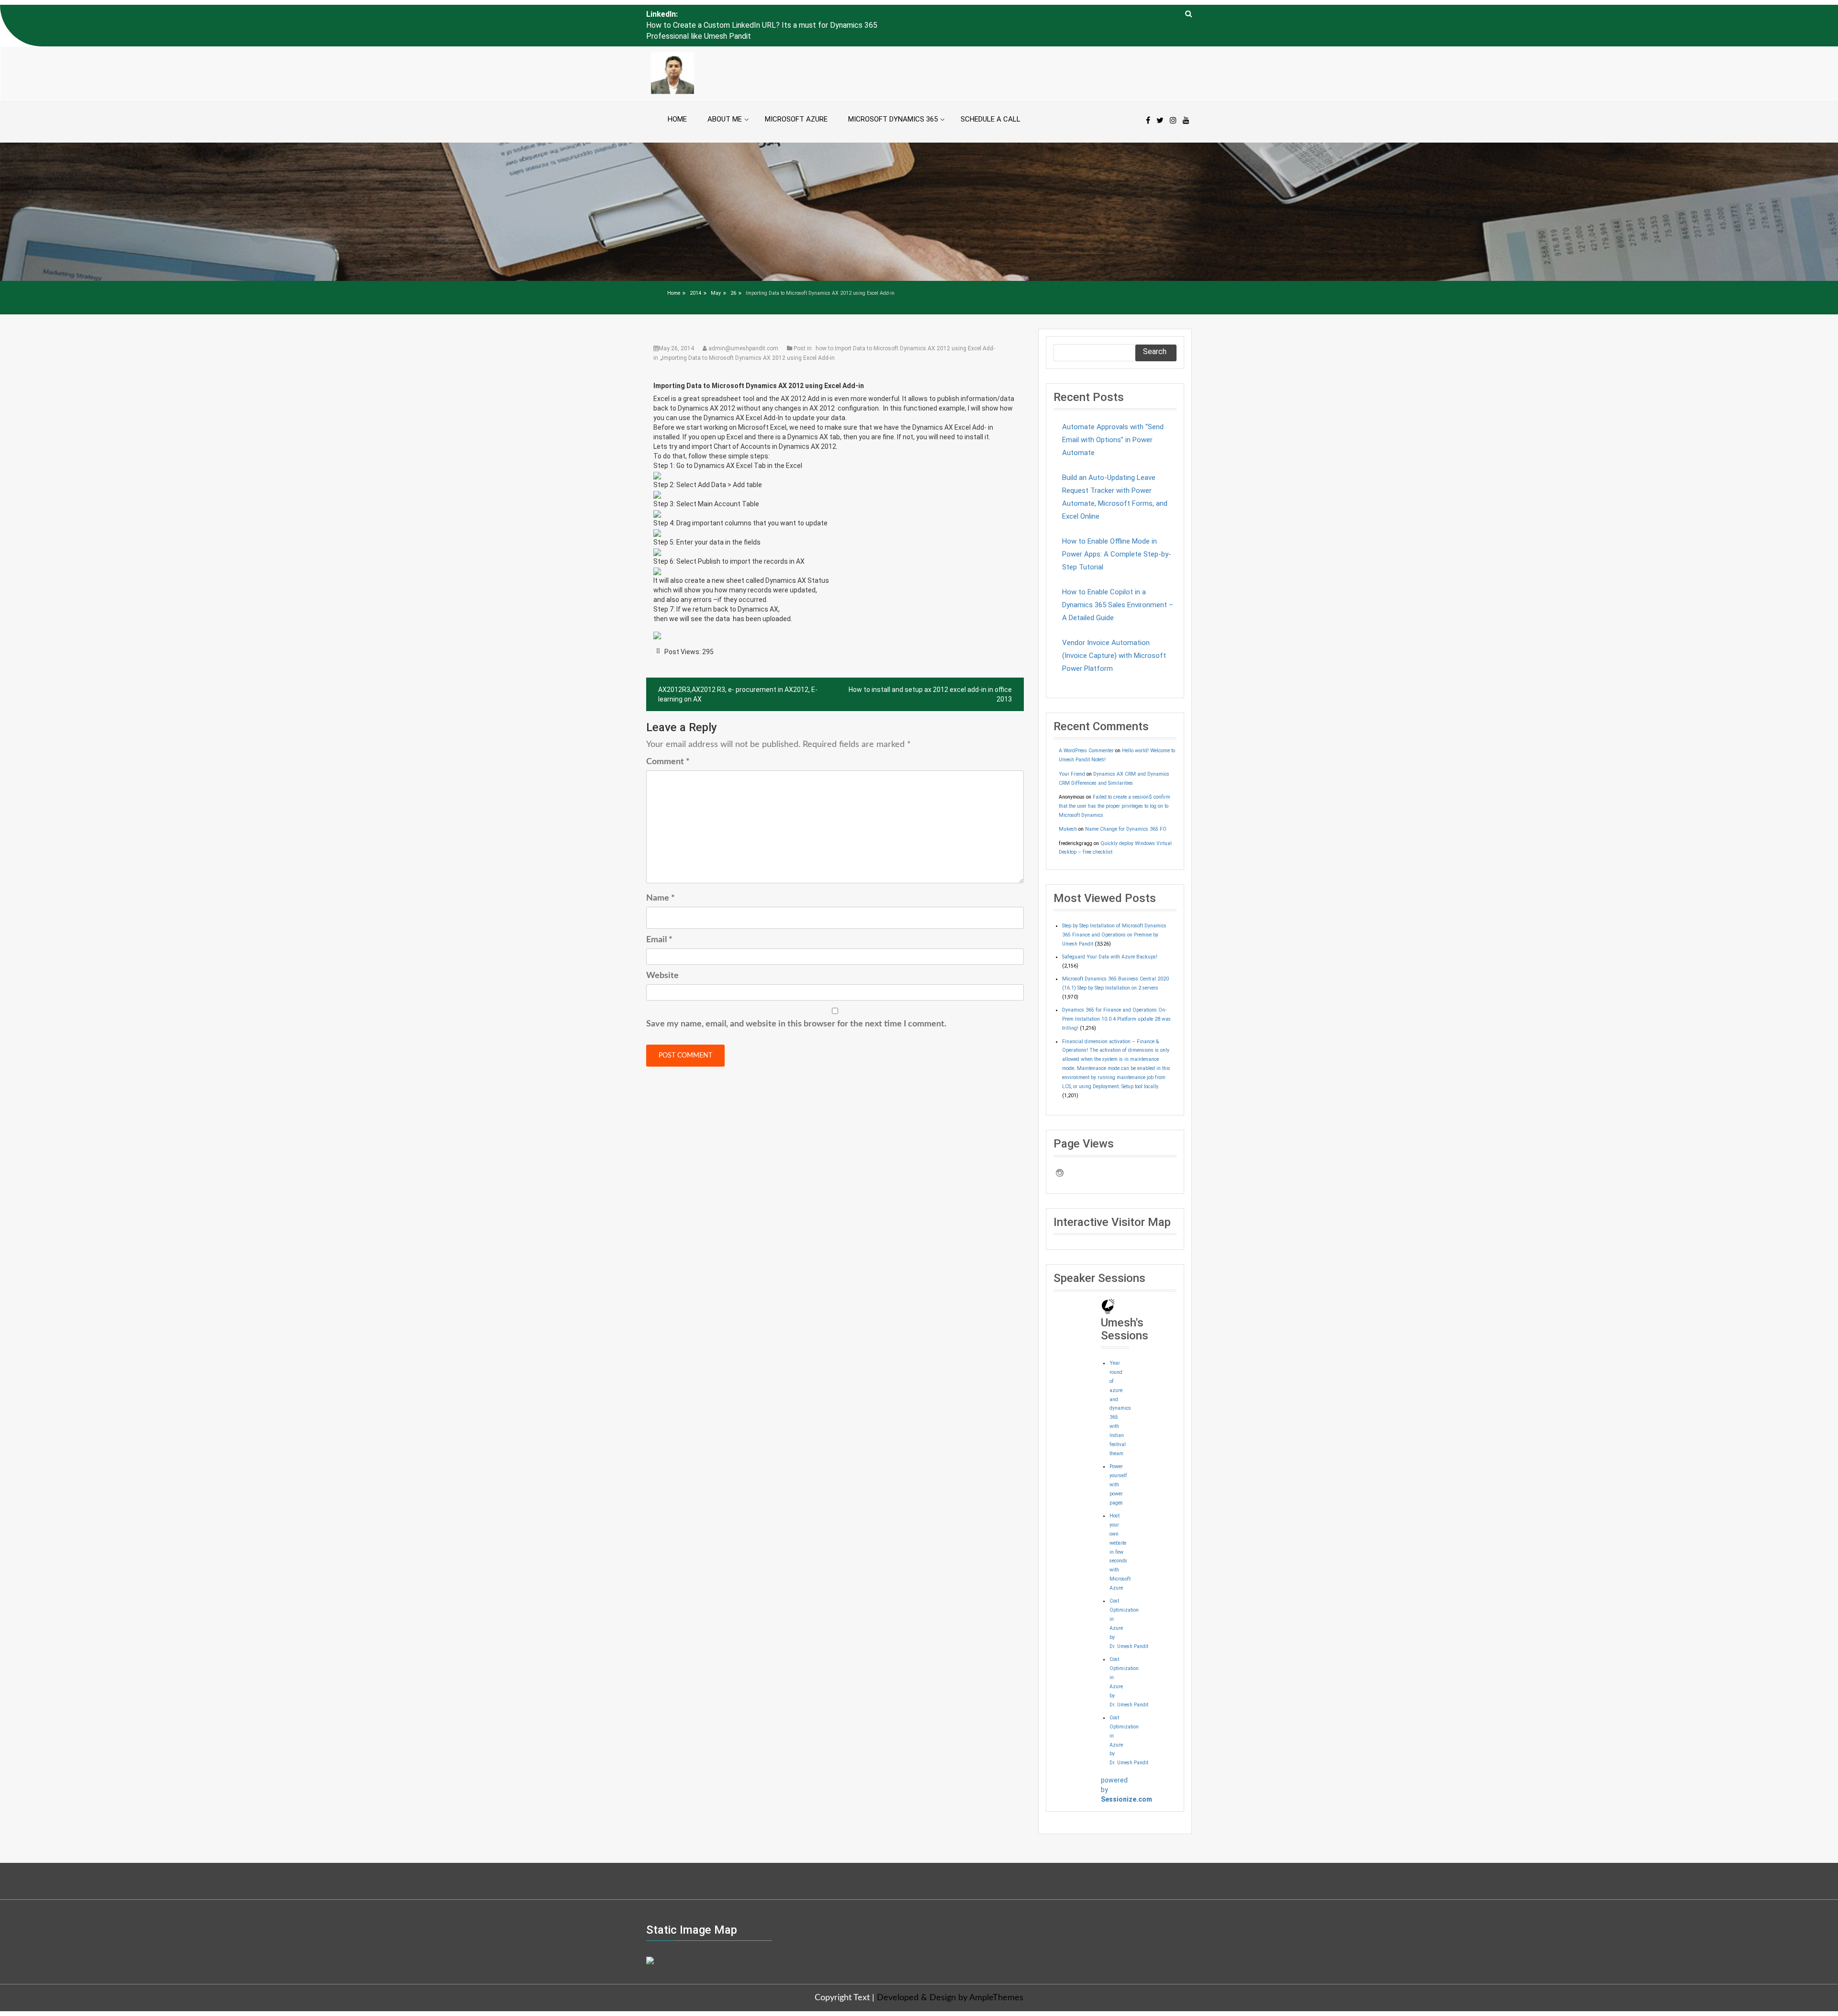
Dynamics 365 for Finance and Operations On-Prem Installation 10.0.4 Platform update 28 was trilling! (1116, 997)
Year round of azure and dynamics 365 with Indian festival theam (1120, 1386)
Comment (668, 740)
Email (659, 918)
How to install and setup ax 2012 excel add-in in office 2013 (930, 672)
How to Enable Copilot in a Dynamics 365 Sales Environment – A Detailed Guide (1118, 583)
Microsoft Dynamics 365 (893, 97)
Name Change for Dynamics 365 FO (1126, 807)
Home (677, 97)
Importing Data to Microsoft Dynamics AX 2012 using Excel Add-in (748, 336)
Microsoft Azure (796, 97)
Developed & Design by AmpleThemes (950, 1976)
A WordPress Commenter (1086, 729)
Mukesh (1068, 807)
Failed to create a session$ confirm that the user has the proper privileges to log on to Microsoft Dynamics (1115, 784)
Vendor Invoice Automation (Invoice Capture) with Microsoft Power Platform (1114, 634)
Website (662, 954)
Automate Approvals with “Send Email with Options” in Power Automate (1113, 418)
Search (1155, 329)
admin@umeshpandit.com (743, 326)
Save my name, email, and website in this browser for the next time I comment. (796, 1002)
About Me (725, 97)
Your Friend (1072, 752)
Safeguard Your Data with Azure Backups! (1110, 935)
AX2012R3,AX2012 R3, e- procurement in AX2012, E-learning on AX (738, 672)
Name (661, 876)
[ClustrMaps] (650, 1938)
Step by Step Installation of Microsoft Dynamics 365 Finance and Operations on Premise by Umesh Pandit (1114, 913)
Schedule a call (991, 97)
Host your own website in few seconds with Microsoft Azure (1120, 1530)
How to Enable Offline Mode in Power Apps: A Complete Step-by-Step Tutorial (1117, 532)
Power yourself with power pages (1118, 1463)
